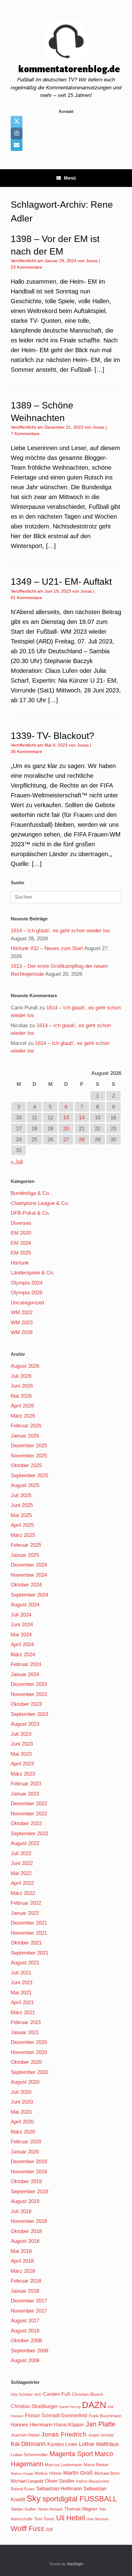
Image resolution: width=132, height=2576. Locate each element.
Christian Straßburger (34, 2406)
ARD (38, 2395)
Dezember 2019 (29, 2162)
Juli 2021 (21, 1973)
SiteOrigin (75, 2564)
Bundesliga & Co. (31, 1193)
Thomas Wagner (81, 2509)
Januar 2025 (25, 1555)
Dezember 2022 (29, 1804)
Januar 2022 (25, 1913)
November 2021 (29, 1933)
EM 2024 (21, 1243)
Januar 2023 (25, 1794)
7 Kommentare (25, 434)
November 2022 (29, 1814)
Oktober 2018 (26, 2231)
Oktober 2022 (26, 1823)
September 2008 (29, 2351)
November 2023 (29, 1694)
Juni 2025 (22, 1505)
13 (66, 1118)
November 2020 (29, 2052)
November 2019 (29, 2172)
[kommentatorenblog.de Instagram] (17, 133)
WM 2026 (22, 1332)
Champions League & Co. (40, 1203)
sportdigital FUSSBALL (80, 2499)
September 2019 (29, 2192)
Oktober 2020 (26, 2062)
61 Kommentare (26, 598)
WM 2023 (22, 1323)
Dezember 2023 (29, 1684)
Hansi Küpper (69, 2425)
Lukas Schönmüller (29, 2455)
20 (66, 1129)
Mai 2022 (21, 1873)
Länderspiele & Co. (33, 1273)
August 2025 (25, 1485)
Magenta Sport (71, 2454)
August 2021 (25, 1963)
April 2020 (22, 2122)
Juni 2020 (22, 2102)
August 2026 (25, 1366)
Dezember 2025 (29, 1446)
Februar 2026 (26, 1426)
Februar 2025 (26, 1545)
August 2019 (25, 2201)
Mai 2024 (21, 1635)
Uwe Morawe (98, 2519)
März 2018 (23, 2271)
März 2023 (23, 1774)
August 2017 (25, 2321)
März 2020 (23, 2132)
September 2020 (29, 2072)
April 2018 (22, 2261)
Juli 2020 (21, 2092)
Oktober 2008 (26, 2341)
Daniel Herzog (70, 2407)
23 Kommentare (26, 267)
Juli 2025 (21, 1495)
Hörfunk (20, 1263)
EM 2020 (21, 1233)
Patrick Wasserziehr (93, 2481)
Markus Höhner (48, 2473)
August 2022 (25, 1843)
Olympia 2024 (27, 1283)
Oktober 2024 (26, 1585)
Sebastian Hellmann (59, 2489)
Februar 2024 (26, 1664)
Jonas (92, 261)
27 (66, 1140)
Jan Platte (101, 2424)
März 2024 (23, 1655)
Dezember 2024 (29, 1565)
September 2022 (29, 1834)
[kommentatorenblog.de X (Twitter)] (17, 122)
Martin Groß (78, 2473)
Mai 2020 (21, 2112)
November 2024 (29, 1575)
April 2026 (22, 1406)
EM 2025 (21, 1253)
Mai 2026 (21, 1396)
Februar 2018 (26, 2281)
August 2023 (25, 1724)
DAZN (94, 2405)
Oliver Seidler (60, 2481)
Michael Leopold (27, 2481)
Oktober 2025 (26, 1465)
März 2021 (23, 2013)
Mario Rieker (96, 2465)
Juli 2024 (21, 1615)
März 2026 (23, 1416)
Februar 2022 (26, 1903)
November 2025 (29, 1456)
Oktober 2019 (26, 2181)
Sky (34, 2499)
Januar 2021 (25, 2032)
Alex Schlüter (22, 2395)
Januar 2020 (25, 2152)
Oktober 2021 (26, 1943)
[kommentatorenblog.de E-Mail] (17, 145)
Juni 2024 (22, 1625)
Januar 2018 (25, 2291)
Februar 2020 (26, 2142)
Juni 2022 (22, 1863)
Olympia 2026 (27, 1293)
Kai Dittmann (28, 2444)
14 (82, 1118)
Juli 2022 (21, 1853)
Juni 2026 (22, 1386)
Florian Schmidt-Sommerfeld (56, 2416)
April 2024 (22, 1644)
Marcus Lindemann (64, 2465)
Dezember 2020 (29, 2042)
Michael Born (107, 2473)
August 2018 (25, 2241)
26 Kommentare (26, 751)
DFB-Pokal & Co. (30, 1213)
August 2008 (25, 2360)
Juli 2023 (21, 1734)
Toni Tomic (44, 2519)
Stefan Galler (23, 2509)
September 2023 (29, 1714)
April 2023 (22, 1764)
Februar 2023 (26, 1784)
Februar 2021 (26, 2022)
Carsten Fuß (57, 2394)
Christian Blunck (87, 2394)
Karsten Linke (62, 2444)
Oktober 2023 (26, 1704)
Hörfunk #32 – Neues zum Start (47, 948)
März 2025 (23, 1535)
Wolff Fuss (27, 2529)
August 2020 (25, 2082)
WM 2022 (22, 1312)
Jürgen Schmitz (101, 2435)
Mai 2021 (21, 1993)
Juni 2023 (22, 1744)
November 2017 (29, 2311)
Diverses (21, 1223)
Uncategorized (27, 1303)
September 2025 (29, 1476)
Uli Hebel (71, 2518)
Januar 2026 (25, 1436)
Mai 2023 (21, 1754)
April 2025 (22, 1525)
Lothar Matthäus (99, 2444)
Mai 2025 (21, 1515)
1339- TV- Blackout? (52, 736)
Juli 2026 (21, 1376)
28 (82, 1140)
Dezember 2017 (29, 2301)
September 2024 (29, 1595)
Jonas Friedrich (64, 2434)
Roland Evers (23, 2489)
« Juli (17, 1162)
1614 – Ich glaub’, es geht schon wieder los (60, 931)
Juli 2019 (21, 2211)
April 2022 (22, 1883)
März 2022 (23, 1893)
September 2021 (29, 1953)
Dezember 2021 (29, 1923)
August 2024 (25, 1605)
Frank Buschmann (105, 2416)
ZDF (50, 2530)
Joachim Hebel (25, 2435)
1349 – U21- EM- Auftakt (61, 582)
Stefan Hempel (50, 2509)
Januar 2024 (25, 1674)
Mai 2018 (21, 2251)
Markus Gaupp (22, 2473)
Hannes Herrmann (32, 2425)
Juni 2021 (22, 1983)
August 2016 (25, 2331)
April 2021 (22, 2002)
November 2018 (29, 2221)
